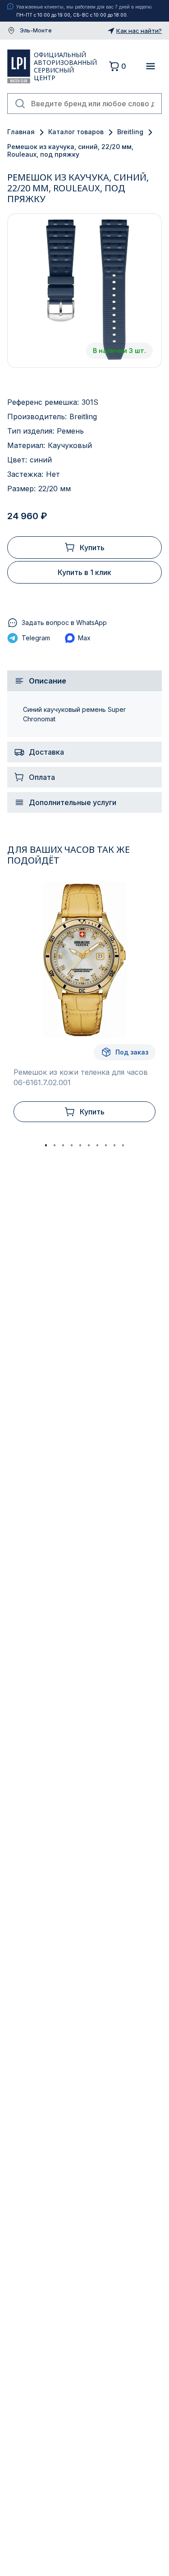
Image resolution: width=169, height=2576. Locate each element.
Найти (20, 104)
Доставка (46, 752)
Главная (21, 132)
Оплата (42, 777)
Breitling (130, 132)
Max (84, 638)
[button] (46, 1145)
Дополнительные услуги (73, 802)
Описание (48, 681)
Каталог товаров (76, 132)
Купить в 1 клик (84, 572)
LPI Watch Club (19, 66)
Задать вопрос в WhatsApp (64, 622)
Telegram (36, 638)
